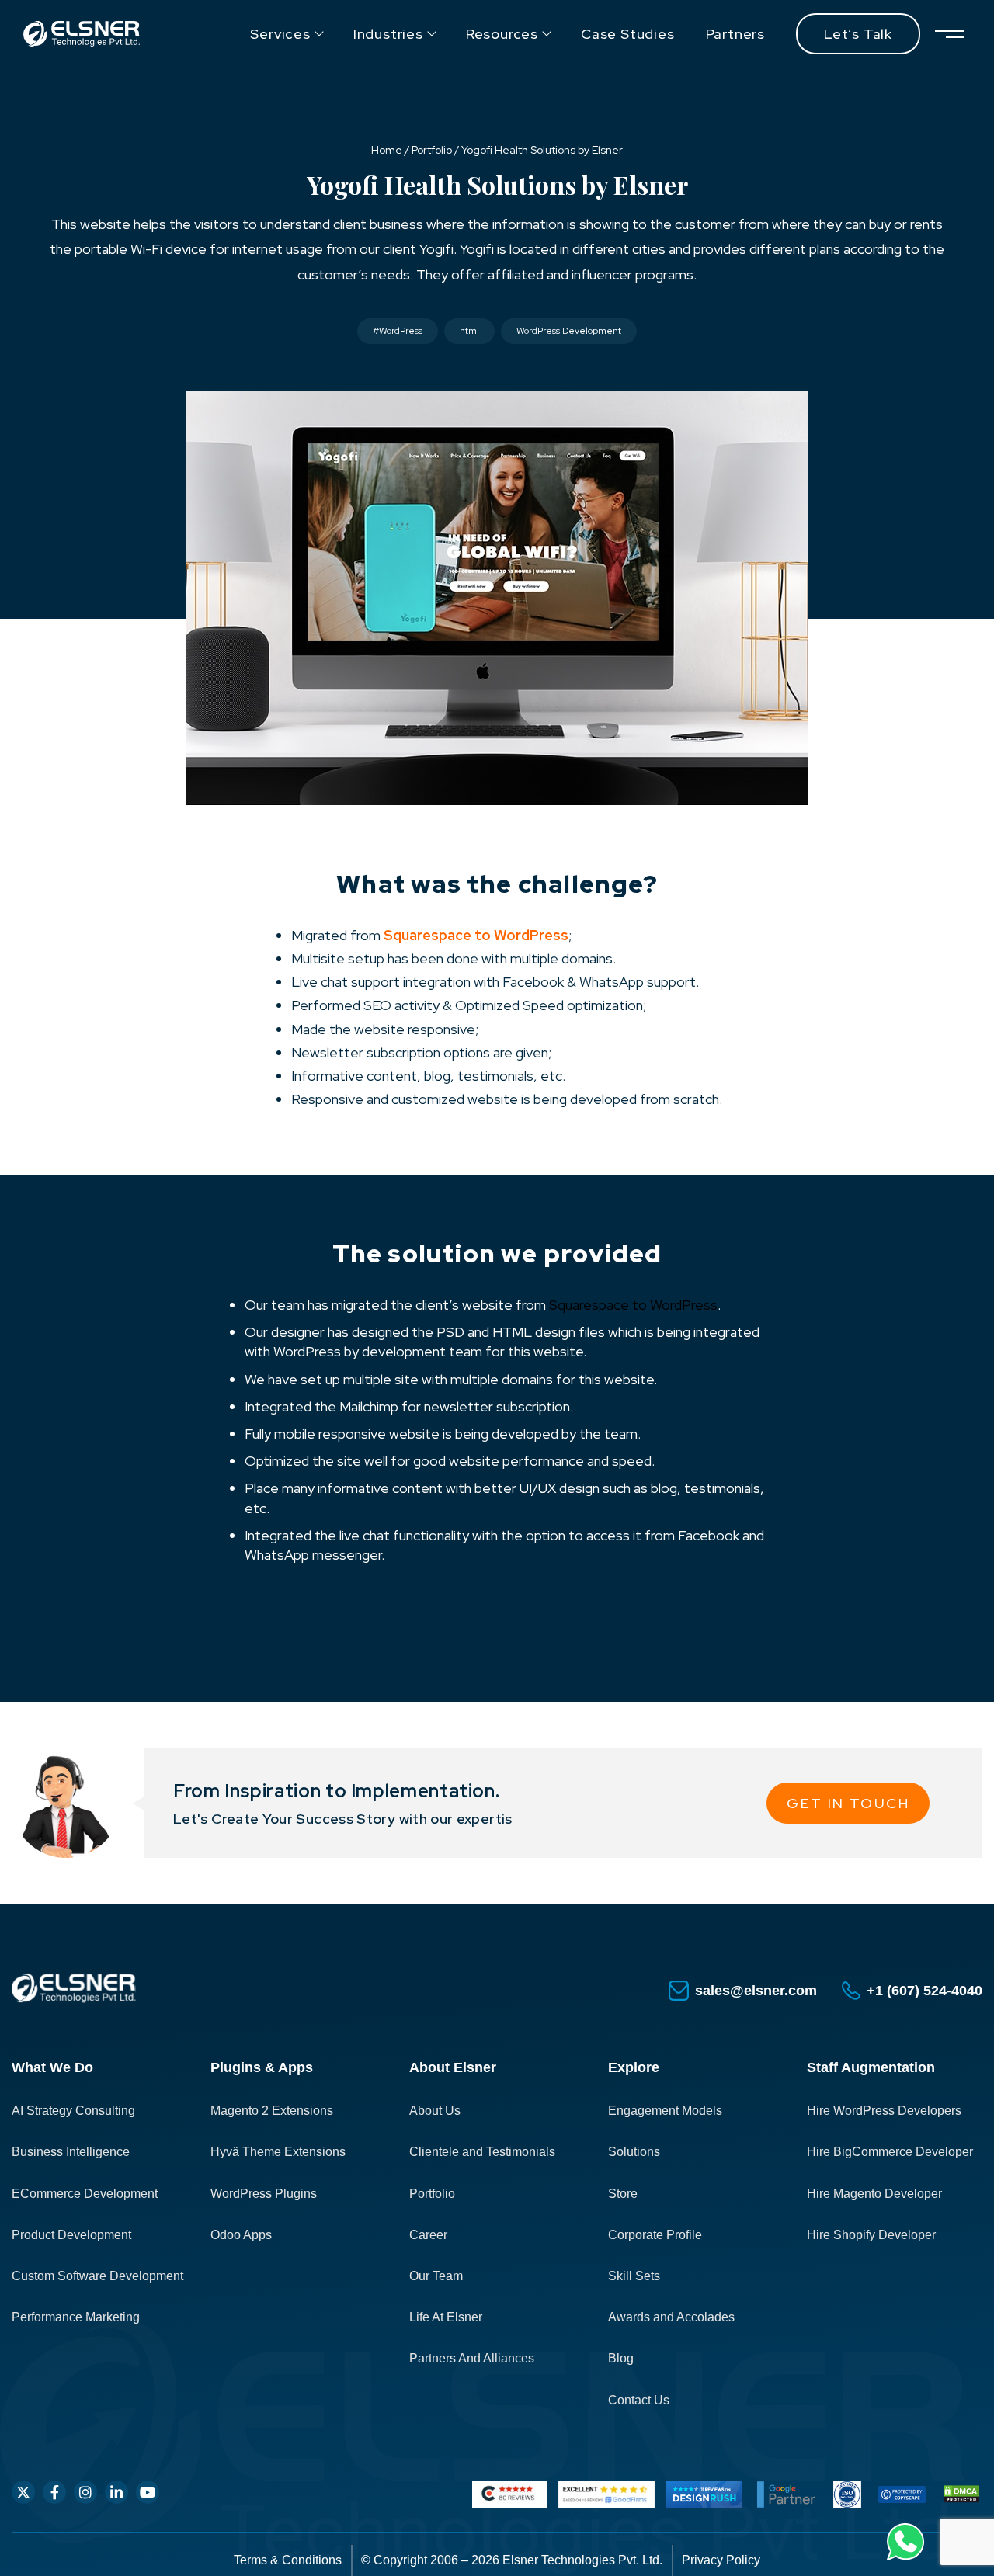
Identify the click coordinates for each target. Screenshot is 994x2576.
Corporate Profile (655, 2235)
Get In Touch (848, 1803)
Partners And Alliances (472, 2358)
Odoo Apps (241, 2235)
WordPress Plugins (264, 2194)
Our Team (436, 2276)
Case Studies (628, 34)
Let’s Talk (858, 34)
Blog (621, 2358)
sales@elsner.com (756, 1991)
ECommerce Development (85, 2194)
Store (623, 2194)
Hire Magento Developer (874, 2194)
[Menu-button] (949, 34)
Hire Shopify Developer (871, 2235)
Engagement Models (665, 2111)
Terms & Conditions (288, 2560)
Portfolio (432, 150)
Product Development (71, 2235)
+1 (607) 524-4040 (924, 1991)
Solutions (634, 2152)
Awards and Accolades (671, 2317)
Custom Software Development (97, 2276)
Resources (502, 34)
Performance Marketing (76, 2317)
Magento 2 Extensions (272, 2111)
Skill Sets (634, 2276)
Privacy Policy (721, 2560)
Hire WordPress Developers (884, 2111)
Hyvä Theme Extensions (278, 2152)
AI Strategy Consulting (73, 2111)
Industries (388, 34)
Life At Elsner (446, 2317)
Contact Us (639, 2400)
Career (428, 2235)
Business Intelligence (71, 2152)
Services (280, 34)
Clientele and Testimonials (482, 2152)
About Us (435, 2111)
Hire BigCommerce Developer (890, 2152)
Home (387, 150)
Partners (735, 34)
